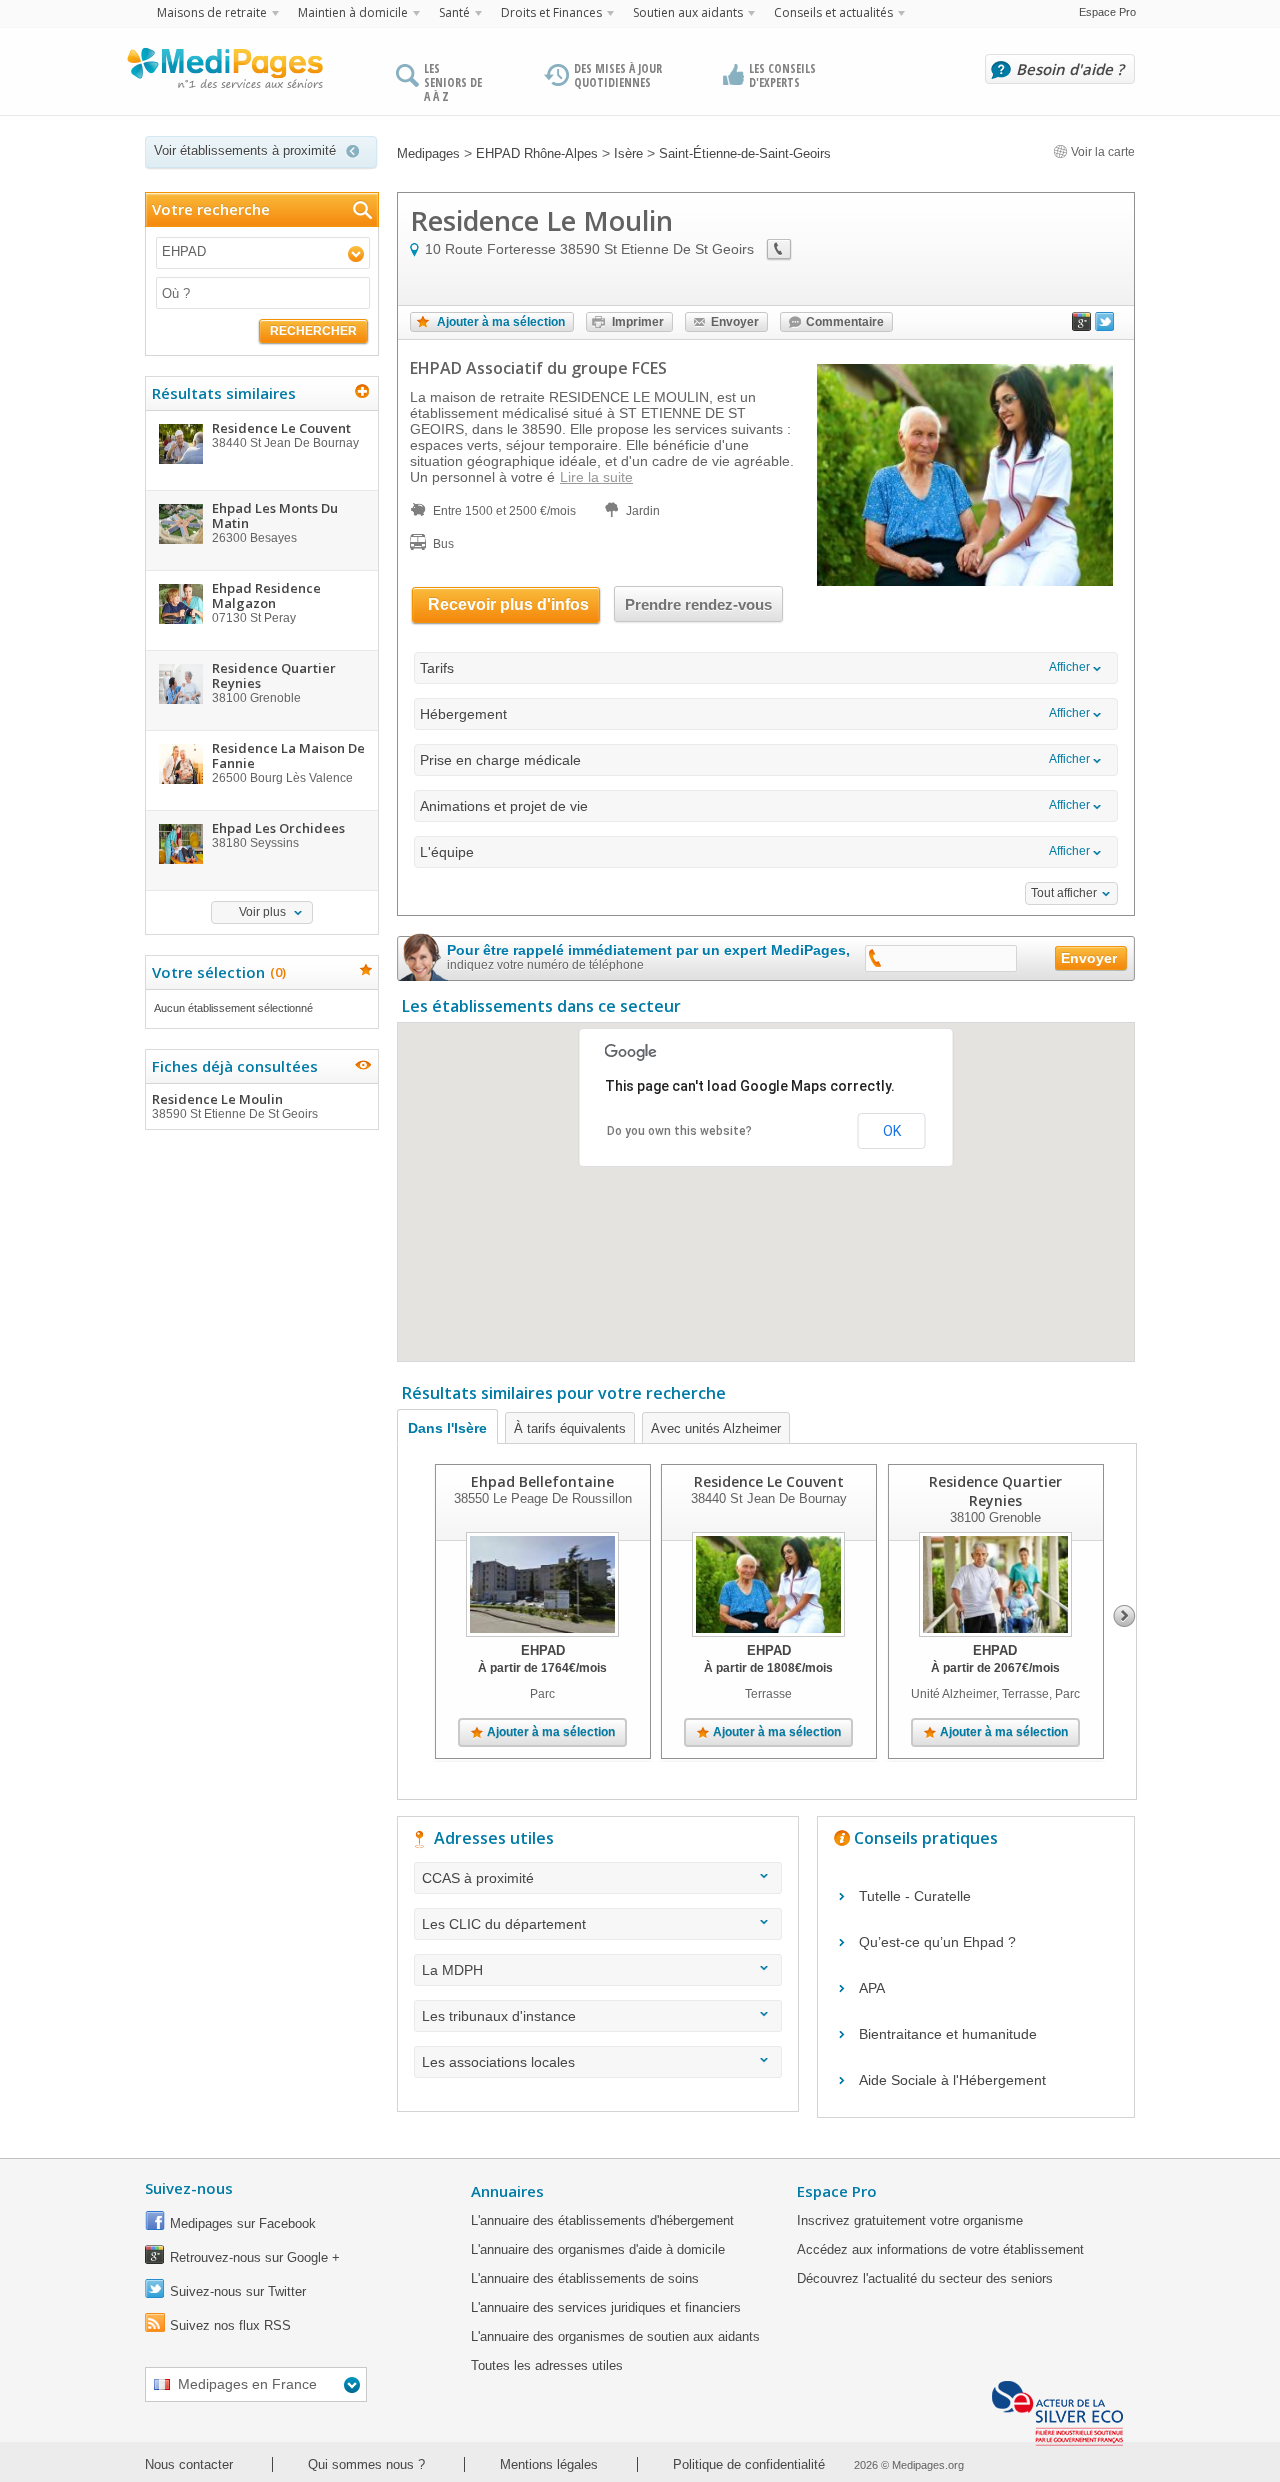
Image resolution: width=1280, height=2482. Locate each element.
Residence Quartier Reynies (995, 1491)
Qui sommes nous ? (366, 2464)
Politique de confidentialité (749, 2464)
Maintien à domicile (353, 12)
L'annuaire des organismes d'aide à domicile (598, 2249)
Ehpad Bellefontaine (542, 1481)
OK (892, 1131)
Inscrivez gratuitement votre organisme (910, 2220)
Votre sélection (216, 972)
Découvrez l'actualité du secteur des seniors (925, 2278)
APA (872, 1988)
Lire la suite (596, 477)
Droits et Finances (551, 12)
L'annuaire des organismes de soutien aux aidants (615, 2336)
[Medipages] (224, 73)
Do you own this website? (679, 1131)
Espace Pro (1107, 12)
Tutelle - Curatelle (915, 1896)
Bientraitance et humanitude (948, 2034)
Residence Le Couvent (769, 1481)
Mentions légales (549, 2464)
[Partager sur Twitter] (1105, 326)
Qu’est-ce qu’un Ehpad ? (937, 1942)
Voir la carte (1101, 152)
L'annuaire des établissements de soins (585, 2278)
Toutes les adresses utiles (547, 2365)
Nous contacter (189, 2464)
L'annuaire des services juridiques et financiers (606, 2307)
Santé (454, 12)
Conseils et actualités (833, 12)
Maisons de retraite (212, 12)
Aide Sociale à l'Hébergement (952, 2080)
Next (1124, 1616)
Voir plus (262, 912)
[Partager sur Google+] (1082, 326)
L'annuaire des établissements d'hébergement (602, 2220)
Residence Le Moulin (235, 1105)
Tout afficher (1064, 893)
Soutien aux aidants (688, 12)
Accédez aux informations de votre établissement (940, 2249)
